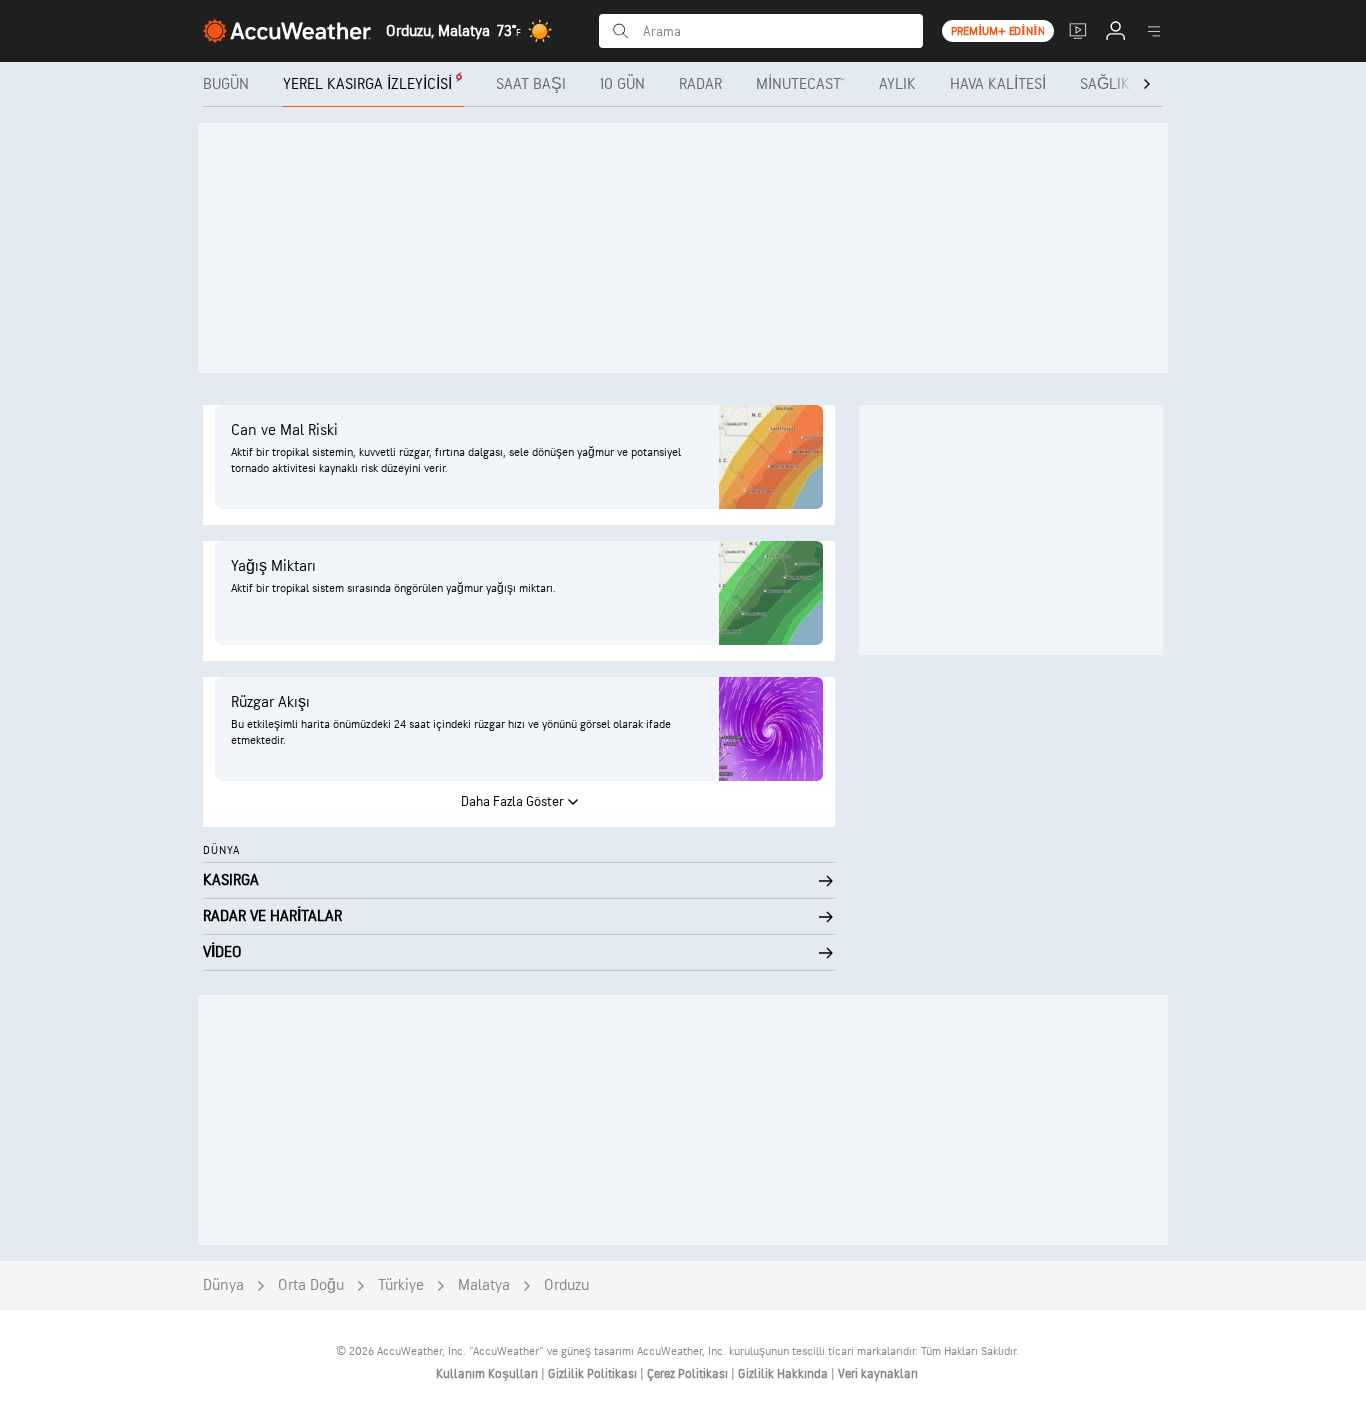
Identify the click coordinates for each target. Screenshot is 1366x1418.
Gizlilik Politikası (594, 1374)
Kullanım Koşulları (488, 1374)
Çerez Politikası (689, 1374)
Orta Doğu (311, 1285)
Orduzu (566, 1285)
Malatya (484, 1285)
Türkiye (401, 1285)
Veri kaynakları (878, 1374)
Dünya (223, 1285)
